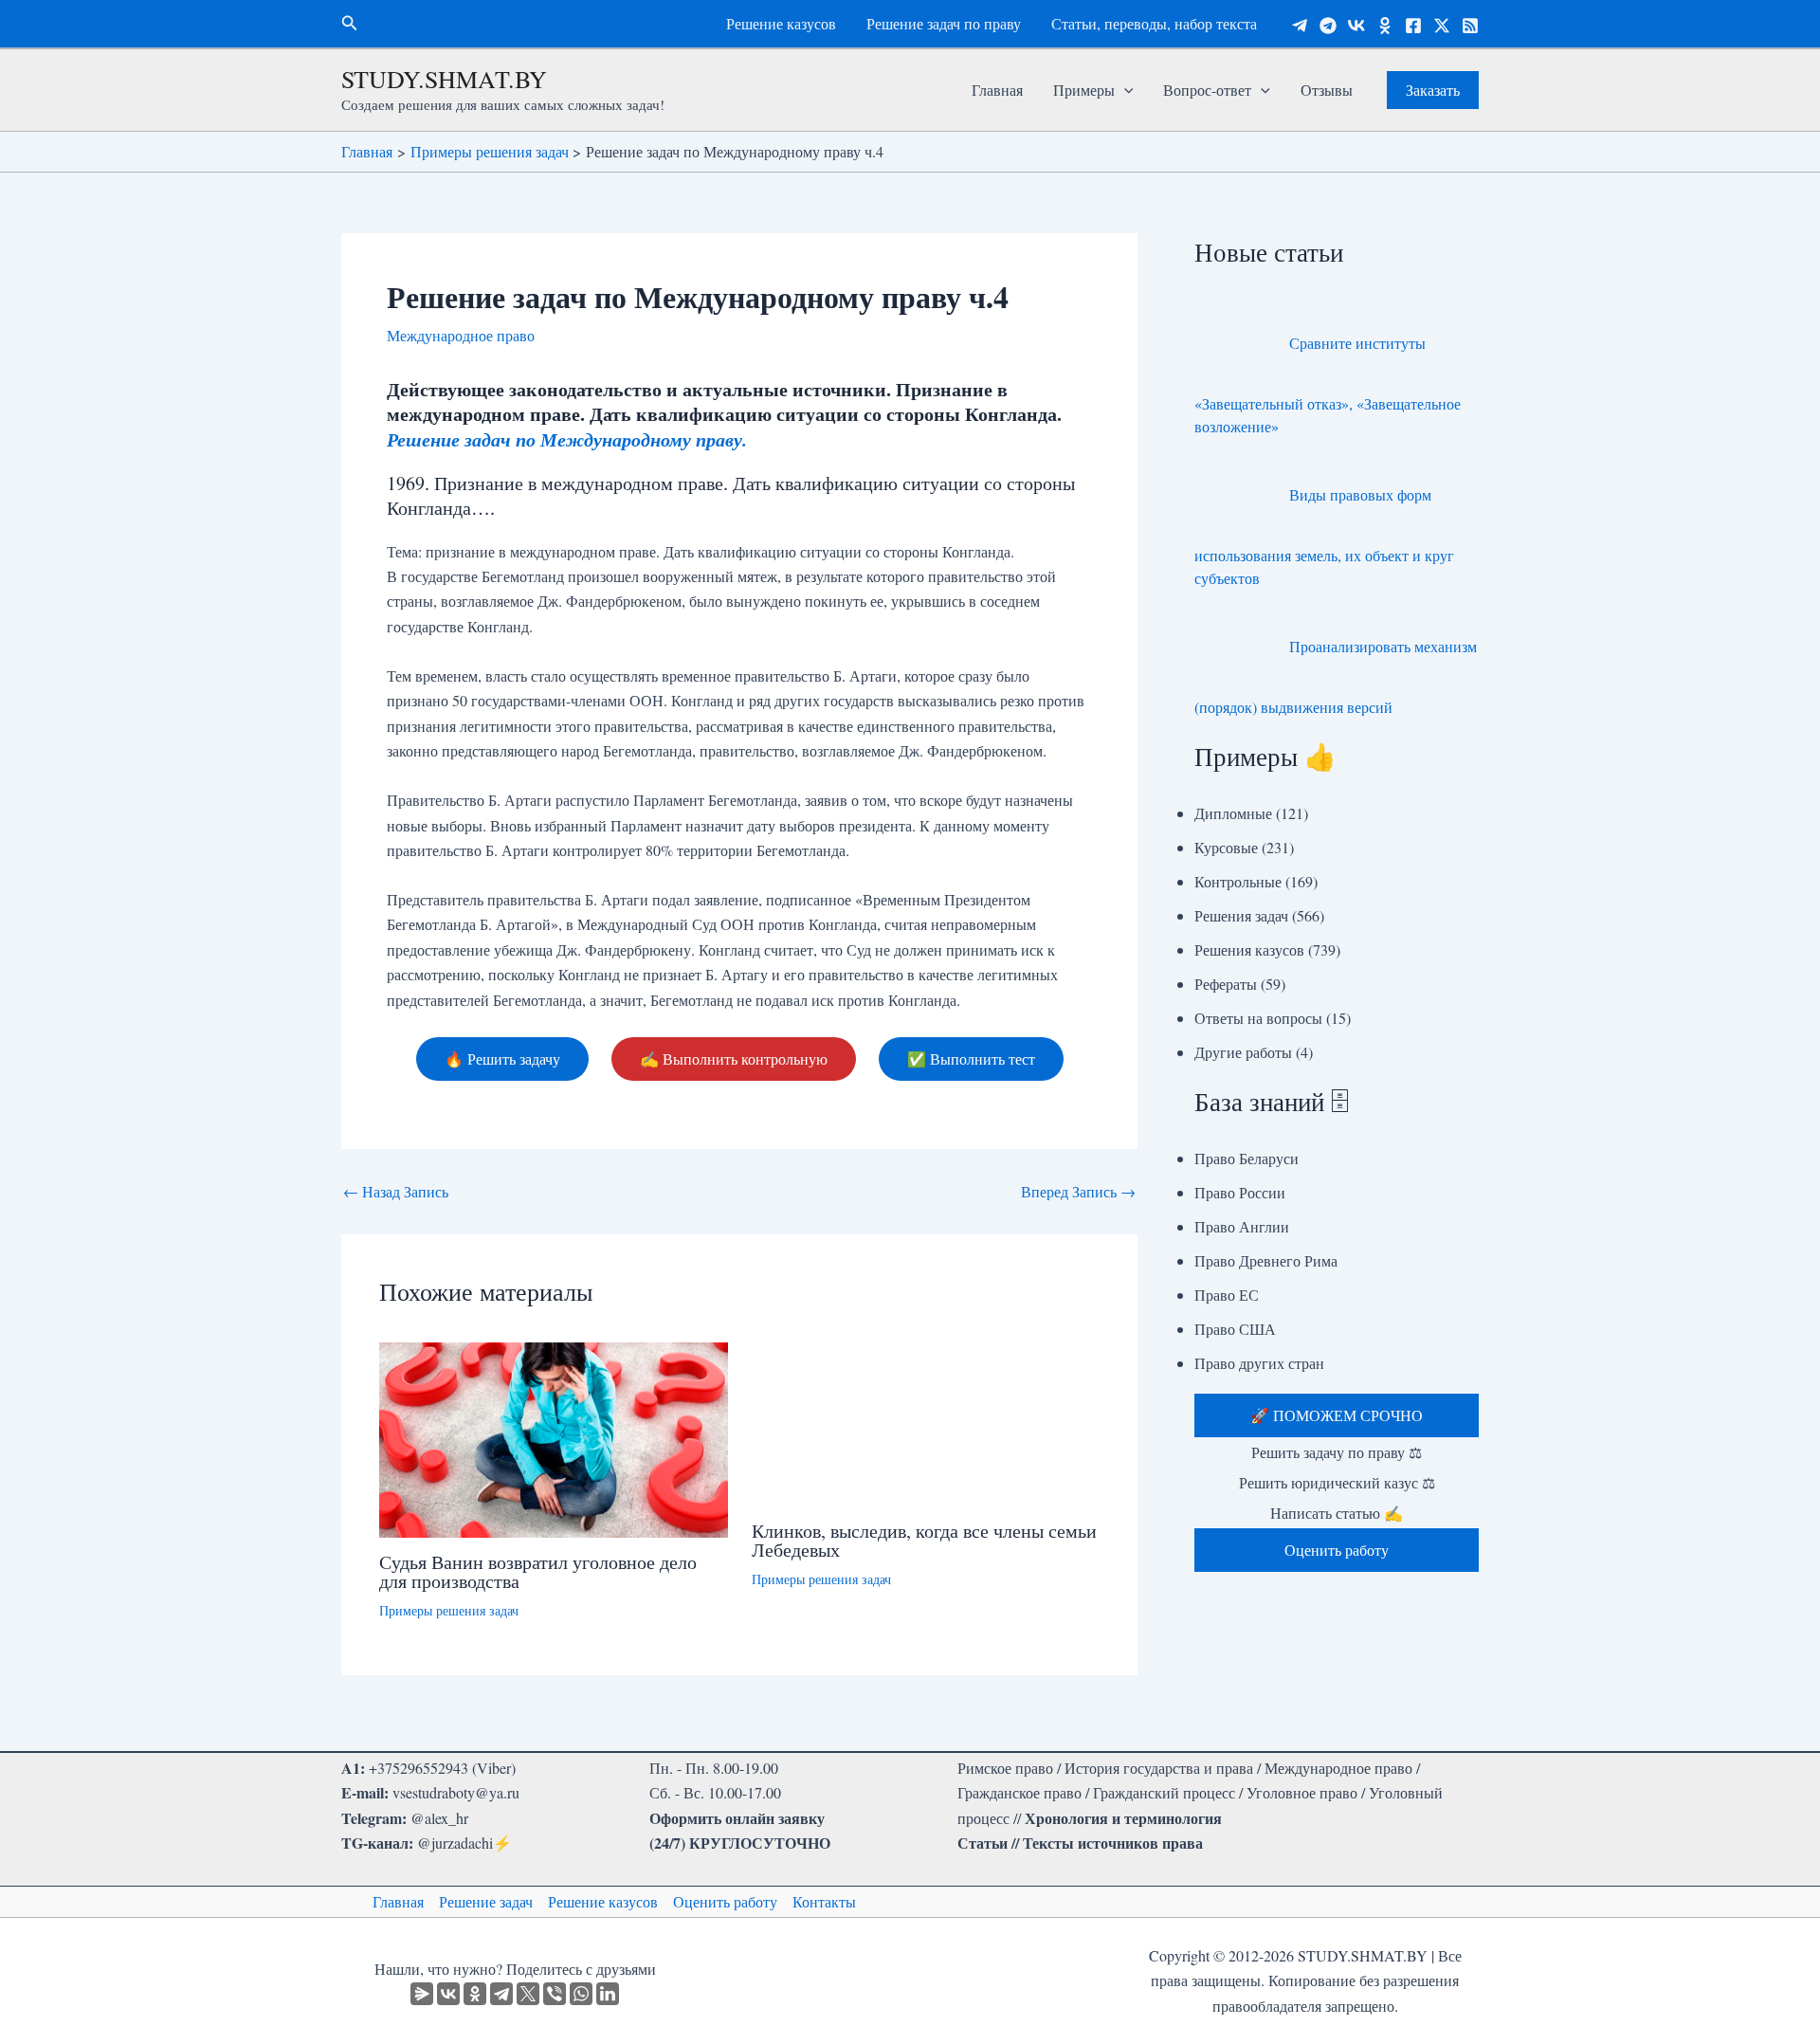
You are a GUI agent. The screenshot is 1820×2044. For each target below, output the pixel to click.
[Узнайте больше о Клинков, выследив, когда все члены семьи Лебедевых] (926, 1422)
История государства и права (1159, 1768)
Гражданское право (1019, 1792)
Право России (1240, 1192)
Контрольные (1238, 881)
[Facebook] (1413, 26)
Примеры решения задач (449, 1610)
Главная (997, 90)
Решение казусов (781, 23)
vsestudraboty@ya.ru (456, 1792)
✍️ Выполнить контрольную (734, 1058)
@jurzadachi (455, 1843)
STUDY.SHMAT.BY (444, 79)
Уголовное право (1302, 1792)
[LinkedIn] (608, 1994)
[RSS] (1470, 26)
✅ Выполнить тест (971, 1058)
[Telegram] (1300, 26)
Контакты (824, 1901)
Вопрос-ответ (1207, 90)
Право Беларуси (1247, 1158)
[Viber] (555, 1994)
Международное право (461, 335)
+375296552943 (419, 1768)
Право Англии (1242, 1226)
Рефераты (1226, 984)
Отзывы (1327, 90)
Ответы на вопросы (1258, 1018)
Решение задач (486, 1901)
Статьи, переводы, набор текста (1154, 23)
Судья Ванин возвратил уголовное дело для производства (538, 1571)
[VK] (1356, 26)
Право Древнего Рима (1266, 1260)
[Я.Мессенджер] (422, 1994)
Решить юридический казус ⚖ (1337, 1482)
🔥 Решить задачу (502, 1058)
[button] (350, 24)
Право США (1235, 1329)
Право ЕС (1227, 1295)
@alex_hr (439, 1818)
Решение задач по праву (944, 23)
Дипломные (1233, 813)
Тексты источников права (1113, 1843)
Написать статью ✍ (1337, 1513)
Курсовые (1226, 847)
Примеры (1084, 90)
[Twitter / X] (1442, 26)
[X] (528, 1994)
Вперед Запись (1078, 1192)
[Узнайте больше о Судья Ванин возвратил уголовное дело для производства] (554, 1437)
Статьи (983, 1843)
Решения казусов (1249, 949)
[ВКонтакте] (448, 1994)
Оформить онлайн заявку (737, 1818)
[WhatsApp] (581, 1994)
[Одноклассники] (1385, 26)
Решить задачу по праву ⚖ (1337, 1452)
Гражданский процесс (1164, 1792)
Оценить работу (725, 1901)
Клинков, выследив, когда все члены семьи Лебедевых (924, 1540)
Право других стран (1259, 1363)
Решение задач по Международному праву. (567, 439)
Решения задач (1241, 915)
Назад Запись (396, 1192)
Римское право (1005, 1768)
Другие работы (1243, 1052)
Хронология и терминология (1123, 1818)
